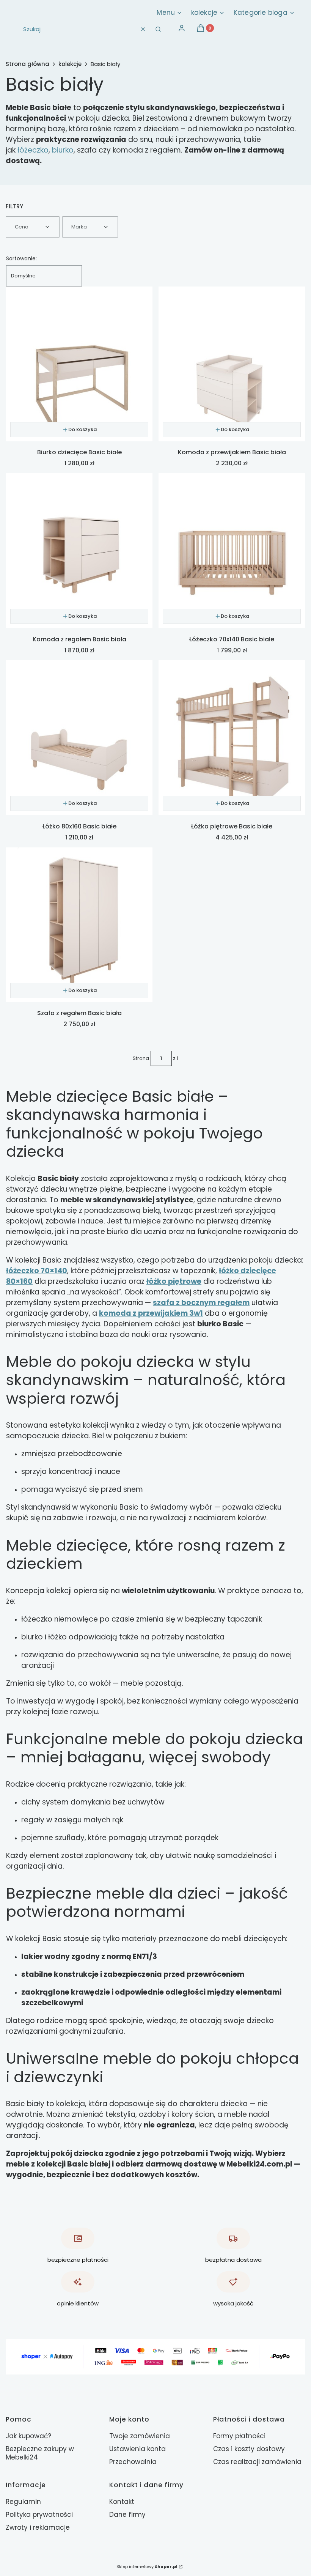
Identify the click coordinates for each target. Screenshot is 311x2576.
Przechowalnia (133, 2462)
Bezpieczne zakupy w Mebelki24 (40, 2453)
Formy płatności (239, 2436)
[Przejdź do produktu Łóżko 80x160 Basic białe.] (79, 738)
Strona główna (27, 64)
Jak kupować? (28, 2436)
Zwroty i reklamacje (38, 2527)
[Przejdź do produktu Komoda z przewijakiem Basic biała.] (232, 364)
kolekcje (70, 64)
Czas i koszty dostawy (249, 2449)
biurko (63, 150)
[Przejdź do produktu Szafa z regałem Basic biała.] (79, 925)
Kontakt (122, 2502)
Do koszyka (82, 429)
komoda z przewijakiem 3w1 (151, 1313)
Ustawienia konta (137, 2449)
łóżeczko (33, 150)
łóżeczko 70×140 (37, 1271)
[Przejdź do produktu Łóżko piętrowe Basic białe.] (232, 738)
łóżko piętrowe (174, 1281)
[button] (158, 29)
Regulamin (23, 2502)
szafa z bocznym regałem (201, 1303)
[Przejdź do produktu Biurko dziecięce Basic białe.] (79, 364)
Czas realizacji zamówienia (257, 2462)
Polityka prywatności (39, 2515)
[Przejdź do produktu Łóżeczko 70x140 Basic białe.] (232, 551)
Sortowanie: (21, 258)
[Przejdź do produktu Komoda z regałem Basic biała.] (79, 551)
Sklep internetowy (147, 2567)
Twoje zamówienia (140, 2436)
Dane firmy (127, 2515)
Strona (141, 1058)
